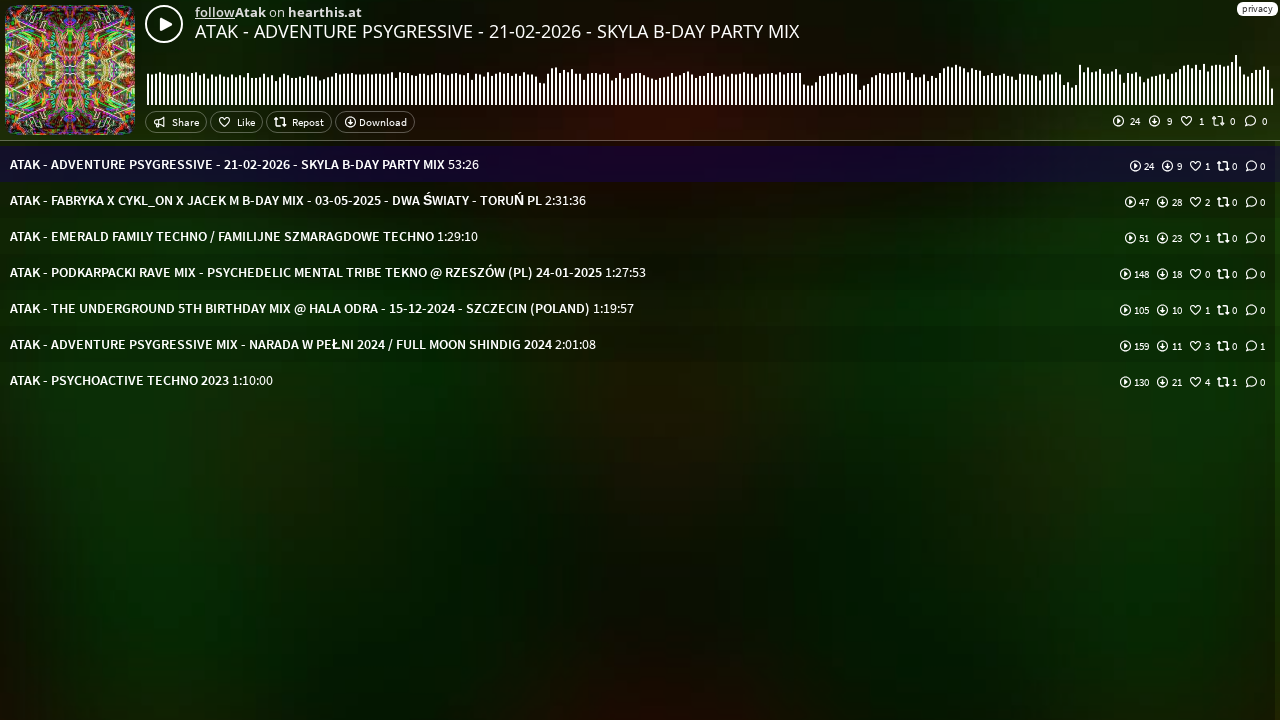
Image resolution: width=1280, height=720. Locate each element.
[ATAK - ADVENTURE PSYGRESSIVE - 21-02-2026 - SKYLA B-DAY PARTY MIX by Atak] (164, 24)
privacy (1257, 8)
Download (382, 122)
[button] (640, 164)
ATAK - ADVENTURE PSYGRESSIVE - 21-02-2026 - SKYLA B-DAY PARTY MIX (497, 31)
